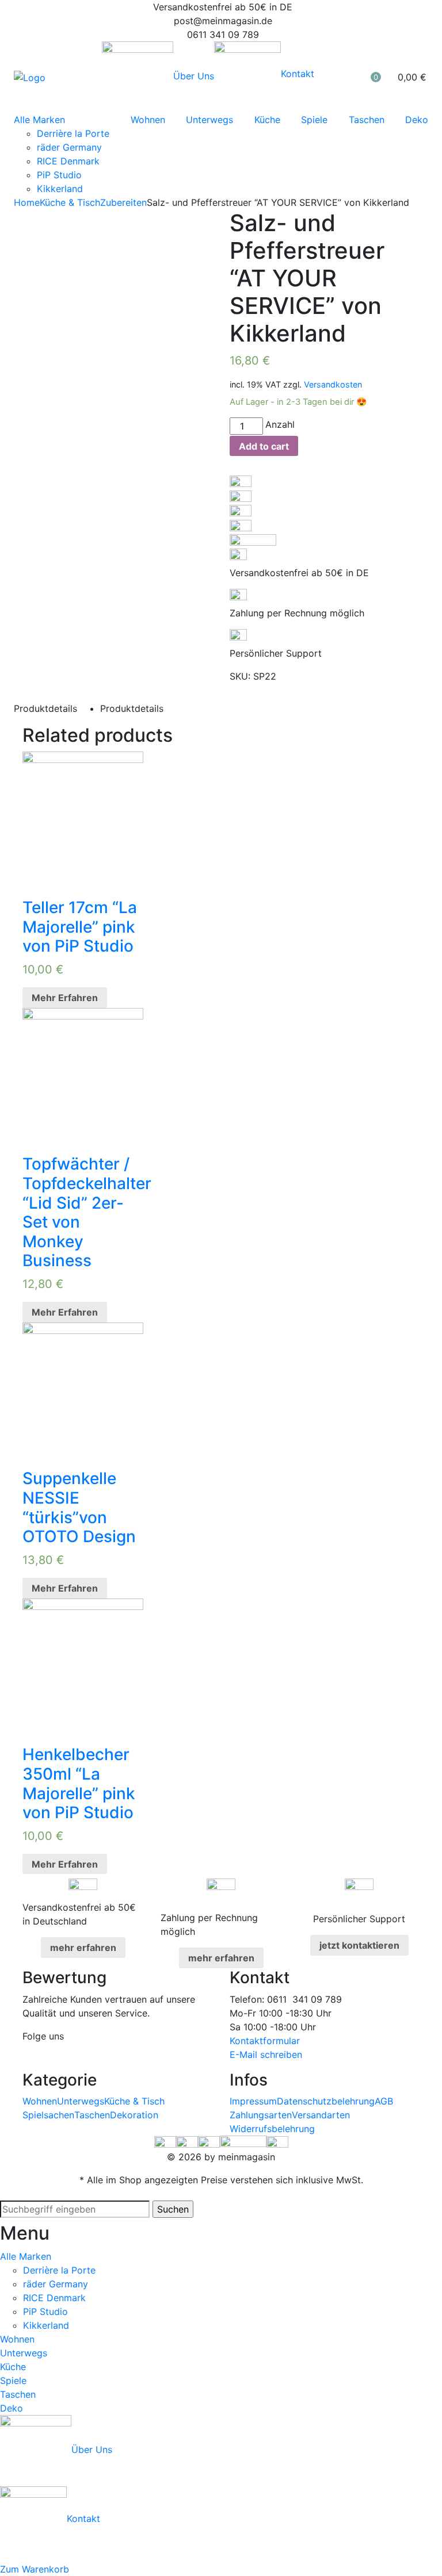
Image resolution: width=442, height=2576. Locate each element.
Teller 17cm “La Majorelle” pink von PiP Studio (80, 927)
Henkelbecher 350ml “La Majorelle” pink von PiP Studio (79, 1783)
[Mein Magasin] (30, 77)
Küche (267, 120)
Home (27, 202)
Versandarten (321, 2115)
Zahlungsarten (261, 2115)
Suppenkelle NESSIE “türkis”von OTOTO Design (79, 1507)
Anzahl (280, 424)
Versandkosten (333, 384)
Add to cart (264, 446)
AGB (384, 2101)
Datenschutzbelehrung (326, 2101)
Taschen (367, 120)
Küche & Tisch (70, 202)
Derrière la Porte (73, 133)
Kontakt (298, 74)
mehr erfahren (83, 1948)
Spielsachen (48, 2115)
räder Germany (69, 147)
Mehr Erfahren (65, 998)
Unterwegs (209, 120)
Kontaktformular (265, 2041)
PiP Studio (59, 175)
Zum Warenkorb (35, 2569)
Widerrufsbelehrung (272, 2129)
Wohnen (148, 120)
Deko (417, 120)
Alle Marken (39, 120)
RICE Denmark (68, 161)
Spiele (314, 120)
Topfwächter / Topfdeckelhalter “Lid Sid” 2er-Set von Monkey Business (87, 1212)
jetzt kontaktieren (359, 1945)
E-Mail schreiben (266, 2054)
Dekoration (134, 2115)
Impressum (253, 2101)
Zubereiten (123, 202)
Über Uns (194, 76)
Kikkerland (60, 189)
